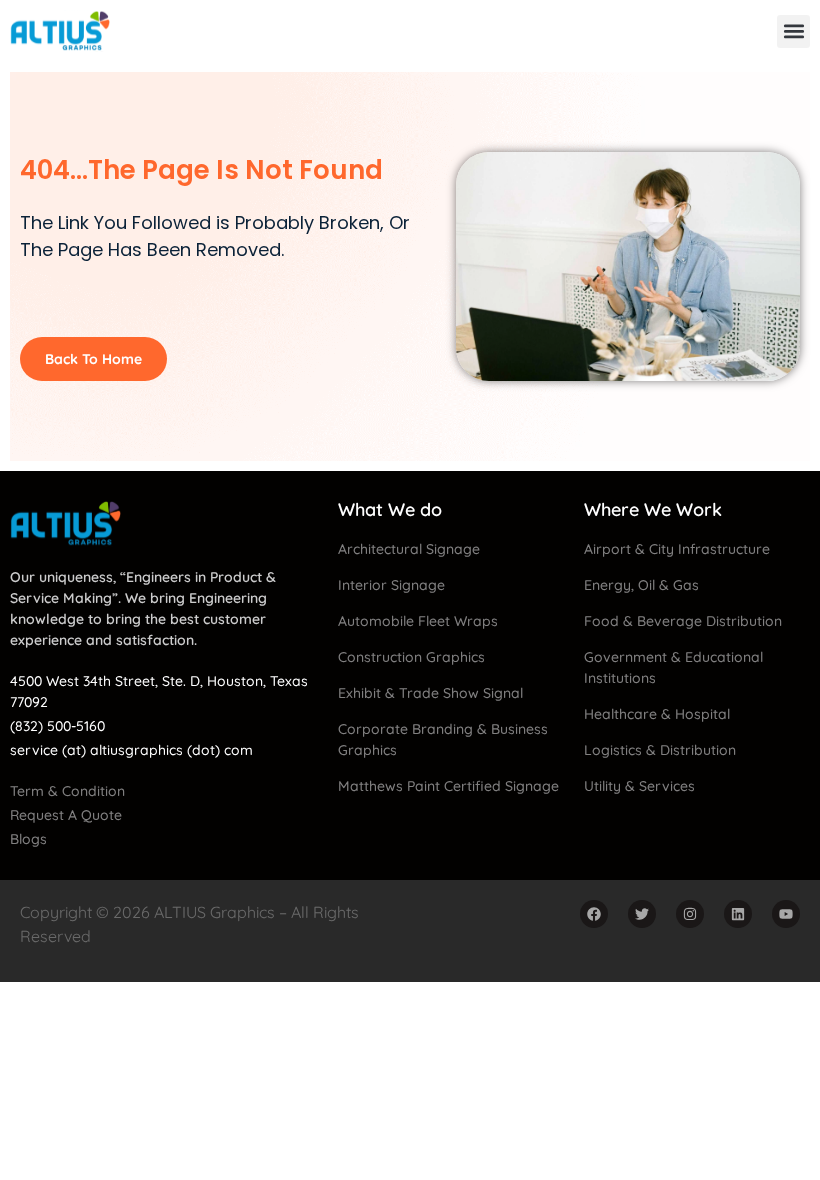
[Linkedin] (738, 914)
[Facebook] (594, 914)
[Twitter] (642, 914)
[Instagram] (690, 914)
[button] (793, 31)
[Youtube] (786, 914)
